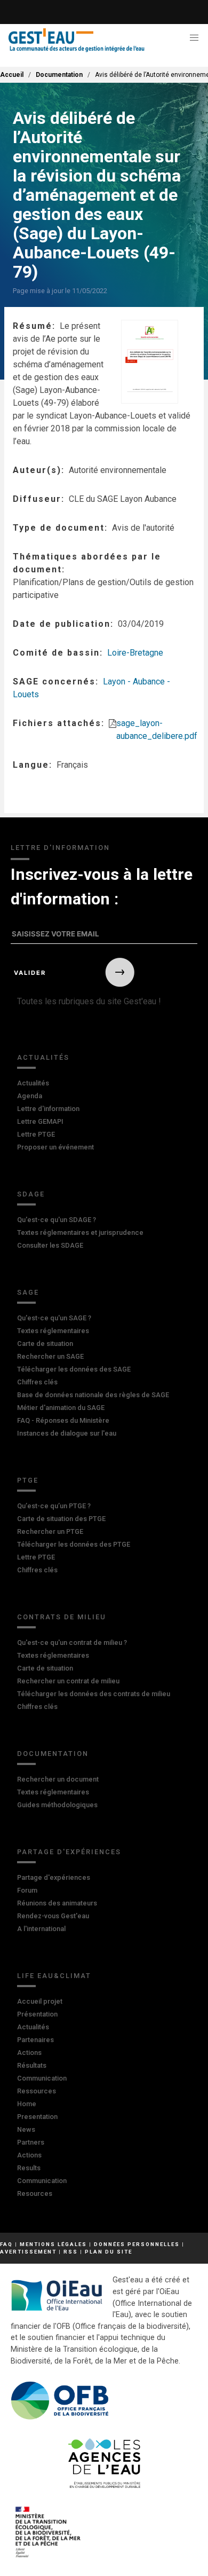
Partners (31, 2142)
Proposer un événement (55, 1147)
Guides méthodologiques (57, 1805)
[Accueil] (77, 40)
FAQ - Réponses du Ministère (63, 1420)
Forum (27, 1890)
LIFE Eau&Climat (54, 1976)
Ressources (37, 2091)
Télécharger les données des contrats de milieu (94, 1694)
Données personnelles (137, 2244)
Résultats (32, 2065)
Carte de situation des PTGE (61, 1519)
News (26, 2129)
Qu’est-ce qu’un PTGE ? (54, 1506)
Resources (35, 2193)
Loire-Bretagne (135, 653)
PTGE (28, 1480)
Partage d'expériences (69, 1852)
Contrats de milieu (62, 1617)
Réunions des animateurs (57, 1903)
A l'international (41, 1929)
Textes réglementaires (53, 1331)
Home (27, 2104)
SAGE (28, 1292)
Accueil (12, 75)
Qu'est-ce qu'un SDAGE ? (57, 1220)
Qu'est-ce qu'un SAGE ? (54, 1318)
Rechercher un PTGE (50, 1531)
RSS (71, 2252)
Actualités (43, 1057)
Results (29, 2168)
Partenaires (35, 2040)
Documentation (59, 75)
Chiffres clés (37, 1382)
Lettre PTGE (36, 1134)
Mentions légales (53, 2244)
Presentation (37, 2117)
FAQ (6, 2244)
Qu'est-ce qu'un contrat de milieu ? (72, 1643)
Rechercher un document (58, 1779)
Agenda (30, 1096)
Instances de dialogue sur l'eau (67, 1433)
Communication (42, 2078)
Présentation (37, 2014)
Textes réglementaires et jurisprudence (80, 1232)
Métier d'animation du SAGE (61, 1408)
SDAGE (31, 1194)
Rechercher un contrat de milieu (68, 1681)
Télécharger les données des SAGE (74, 1369)
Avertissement (28, 2252)
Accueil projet (40, 2001)
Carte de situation (45, 1344)
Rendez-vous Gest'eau (53, 1916)
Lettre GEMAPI (40, 1121)
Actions (29, 2053)
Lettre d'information (48, 1109)
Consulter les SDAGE (50, 1245)
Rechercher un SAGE (50, 1356)
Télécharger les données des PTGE (74, 1544)
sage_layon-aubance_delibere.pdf (157, 730)
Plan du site (109, 2252)
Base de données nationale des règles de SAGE (93, 1395)
